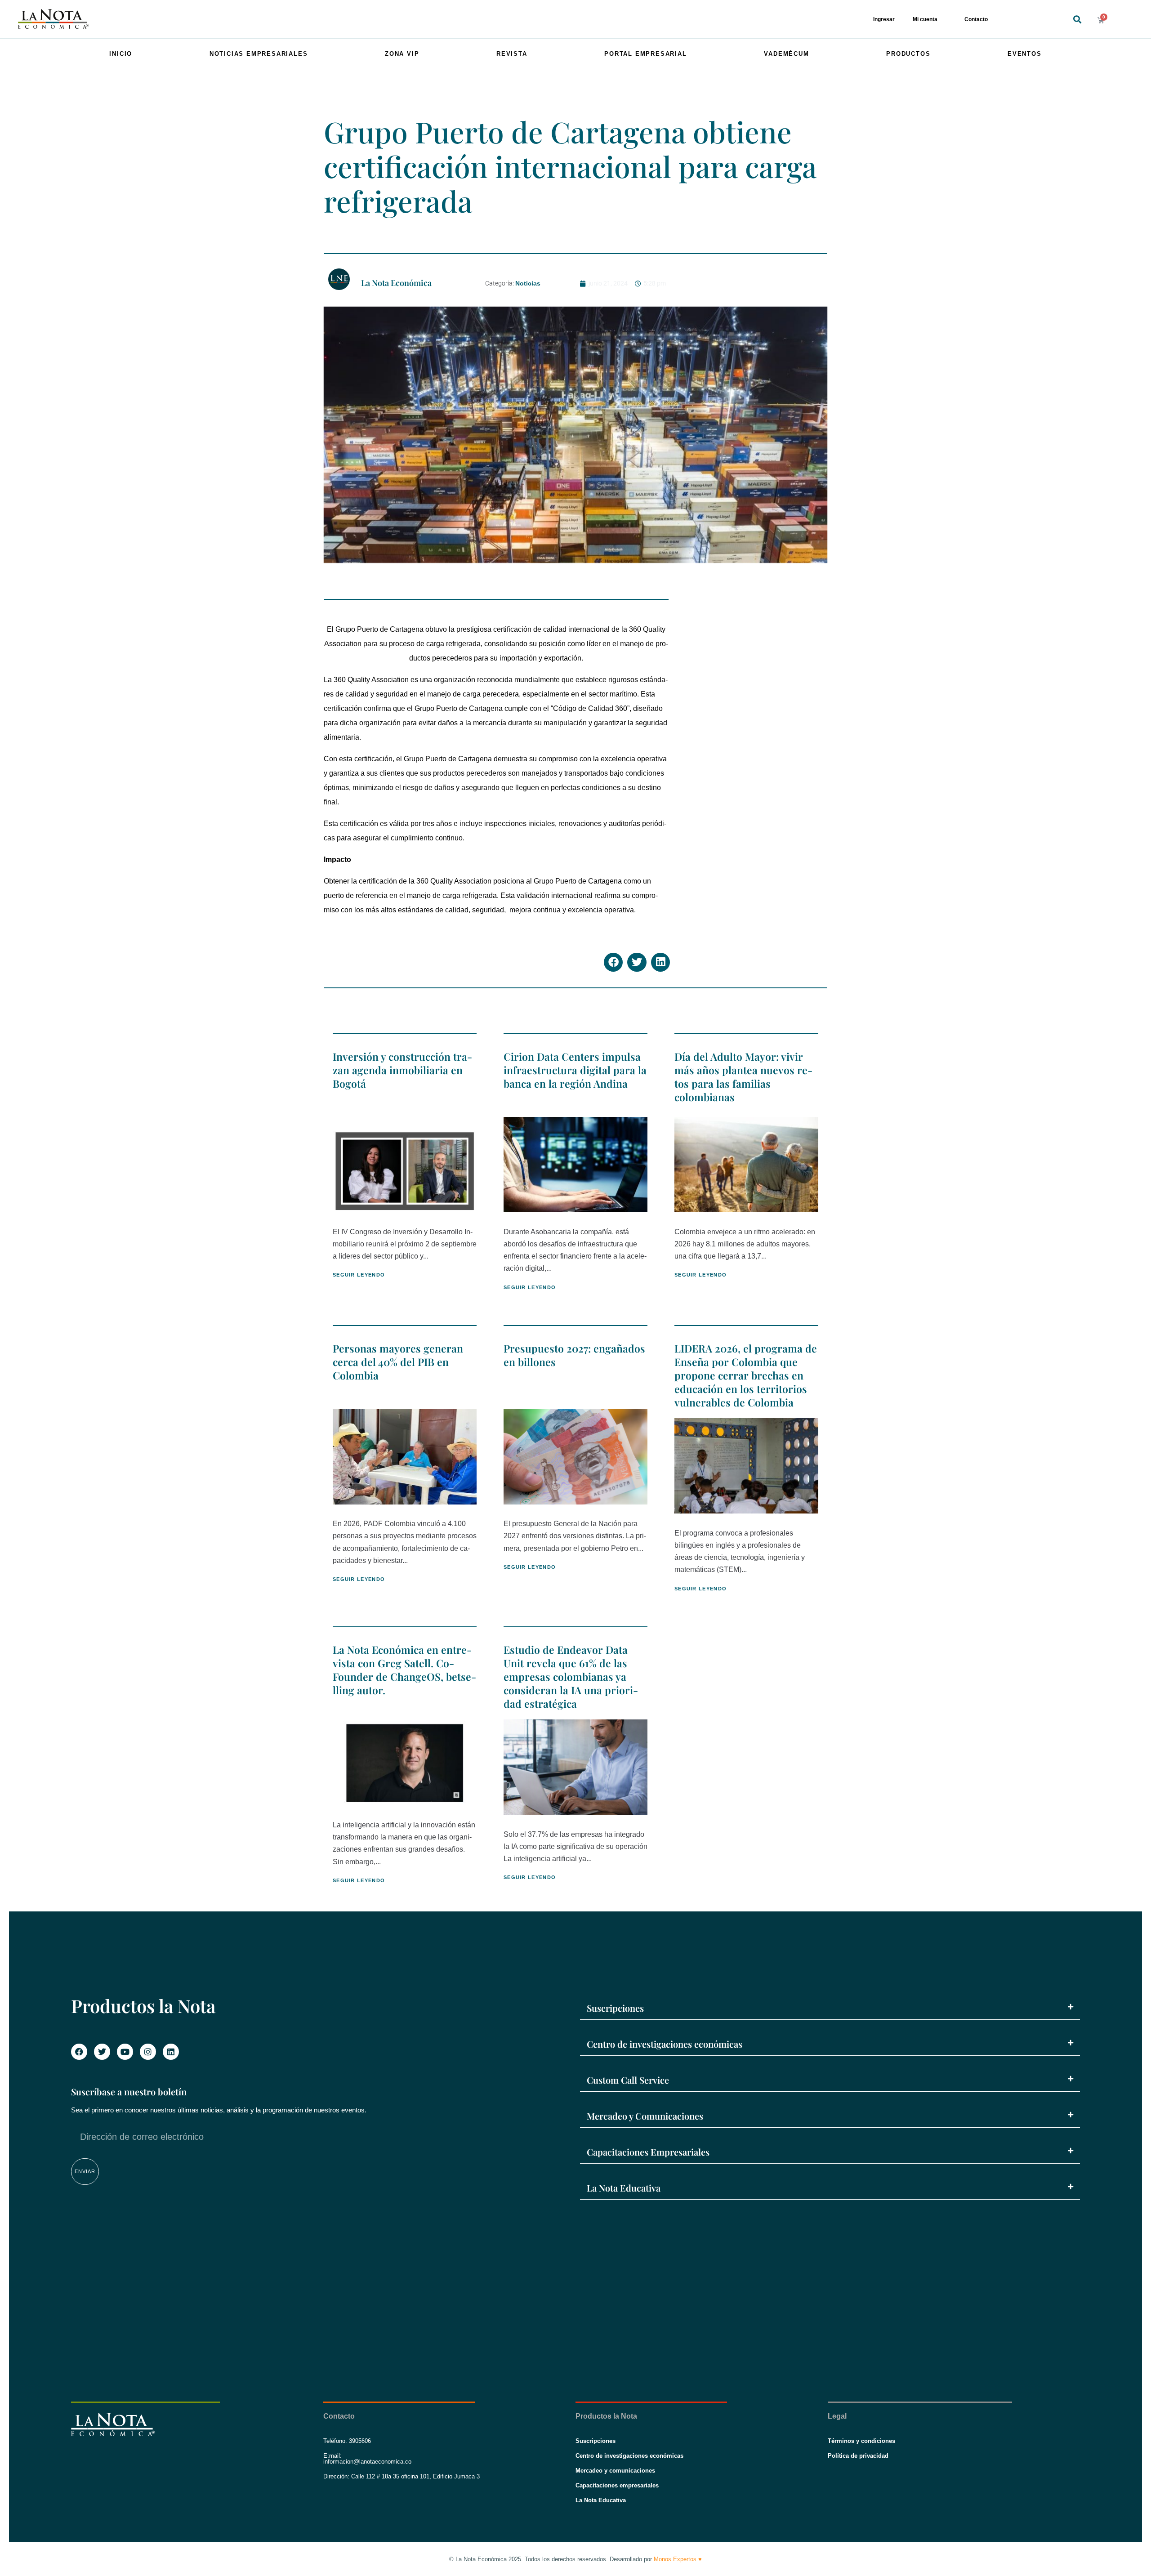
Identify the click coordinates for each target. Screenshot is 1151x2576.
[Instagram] (148, 2052)
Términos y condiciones (861, 2441)
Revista (512, 54)
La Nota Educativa (624, 2188)
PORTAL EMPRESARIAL (645, 54)
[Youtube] (125, 2052)
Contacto (976, 19)
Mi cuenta (925, 19)
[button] (1077, 20)
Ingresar (884, 19)
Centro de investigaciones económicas (665, 2044)
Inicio (121, 54)
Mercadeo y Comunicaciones (645, 2116)
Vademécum (786, 54)
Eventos (1025, 54)
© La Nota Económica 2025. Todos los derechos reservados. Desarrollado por (575, 2559)
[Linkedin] (171, 2052)
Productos (908, 54)
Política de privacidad (858, 2456)
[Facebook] (79, 2052)
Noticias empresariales (259, 54)
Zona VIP (402, 54)
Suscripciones (615, 2008)
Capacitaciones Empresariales (648, 2152)
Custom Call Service (628, 2080)
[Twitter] (102, 2052)
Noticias (528, 283)
